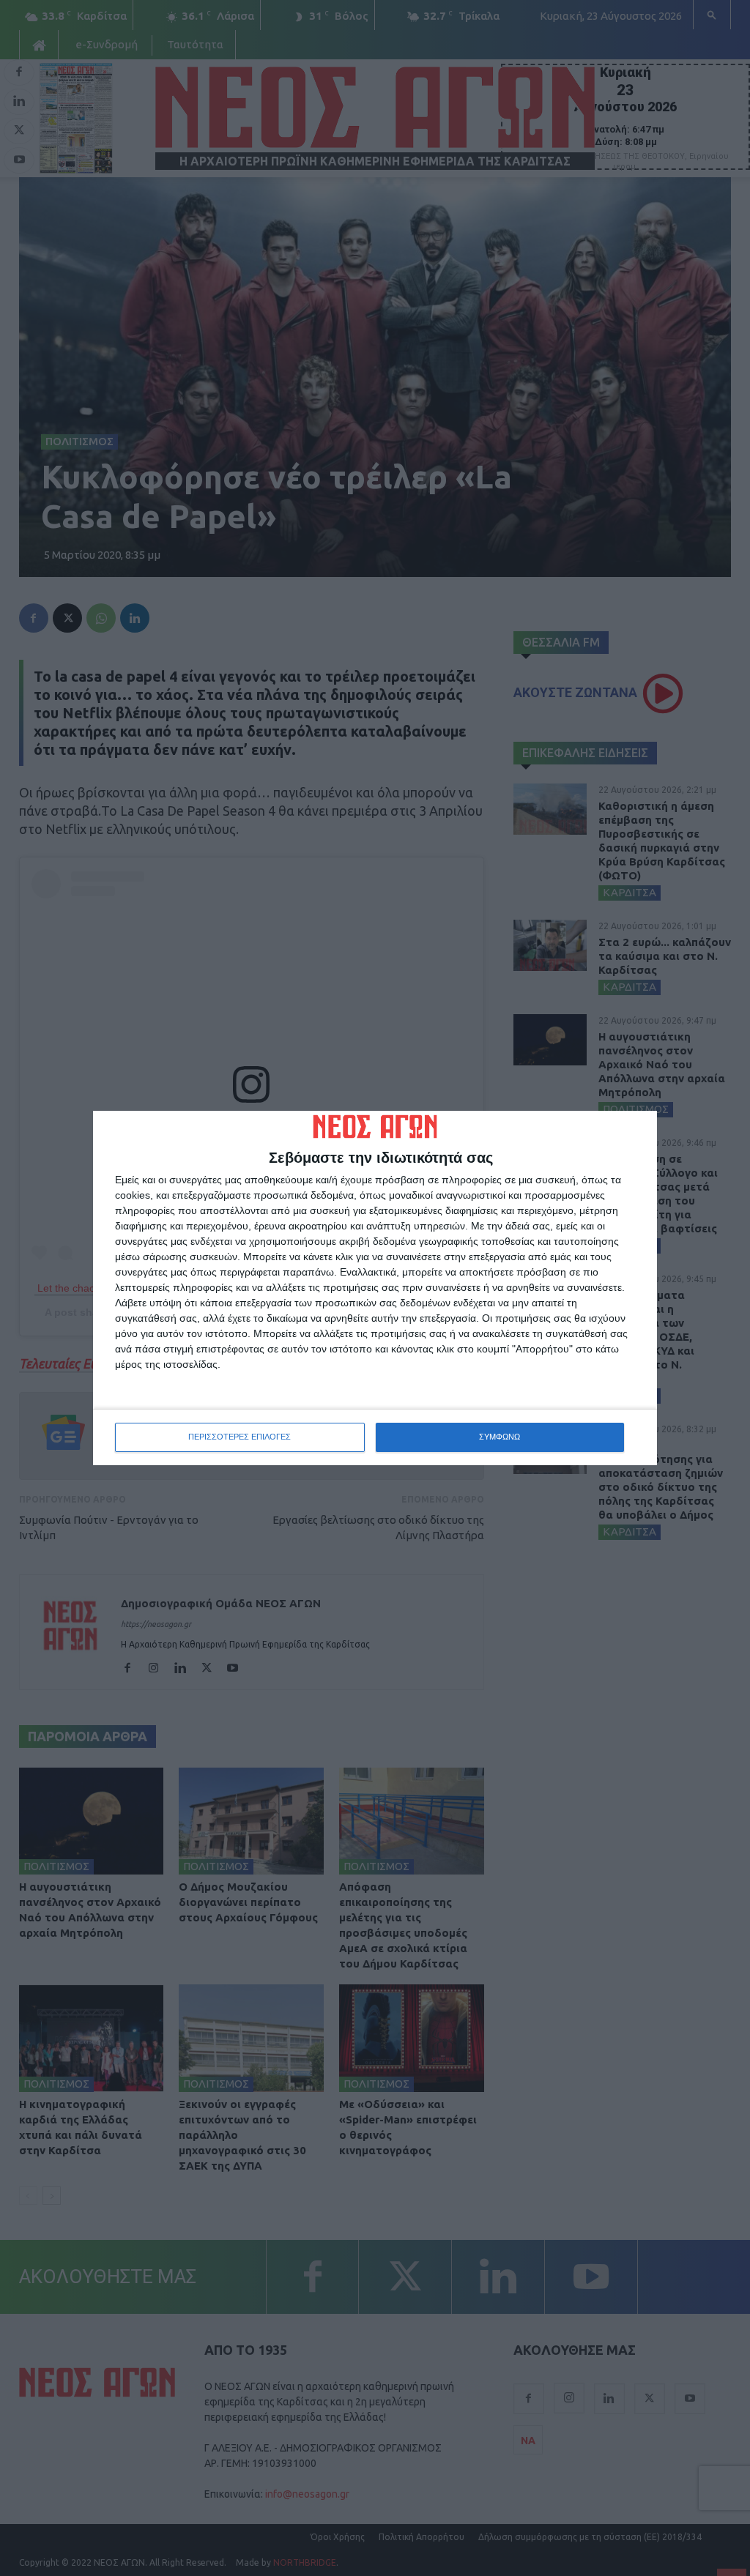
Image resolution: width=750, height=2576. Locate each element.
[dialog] (375, 1288)
